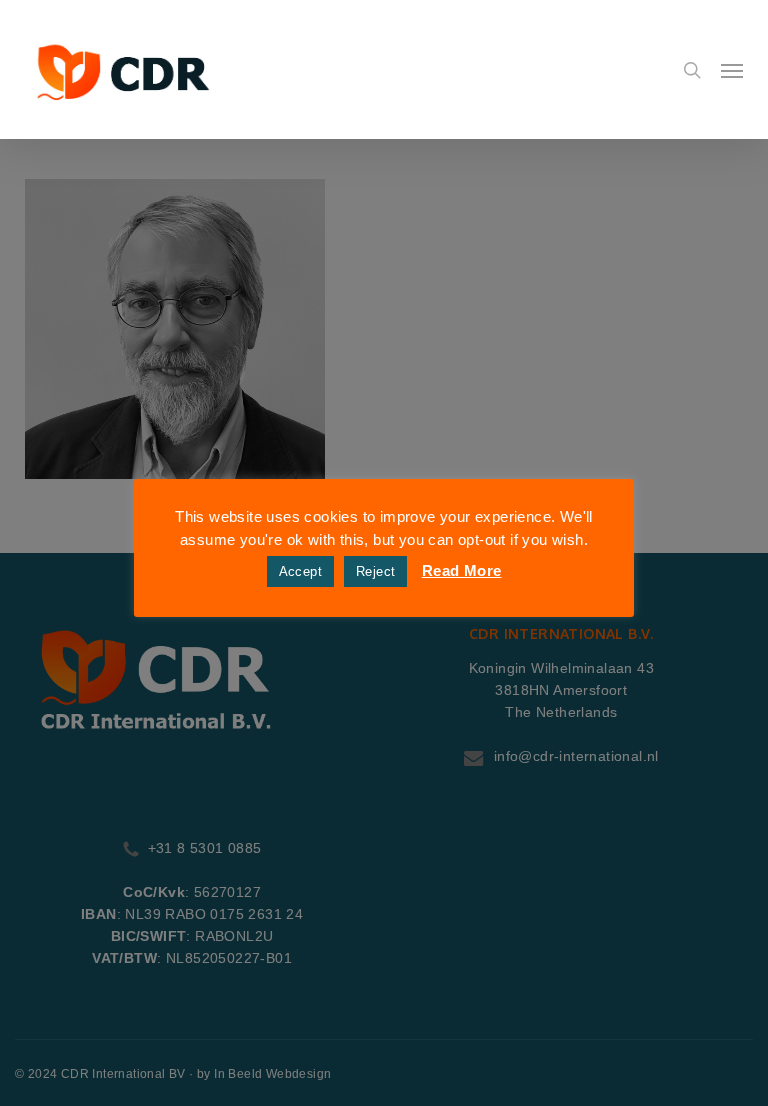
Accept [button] (300, 571)
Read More (462, 570)
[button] (732, 70)
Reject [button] (375, 571)
